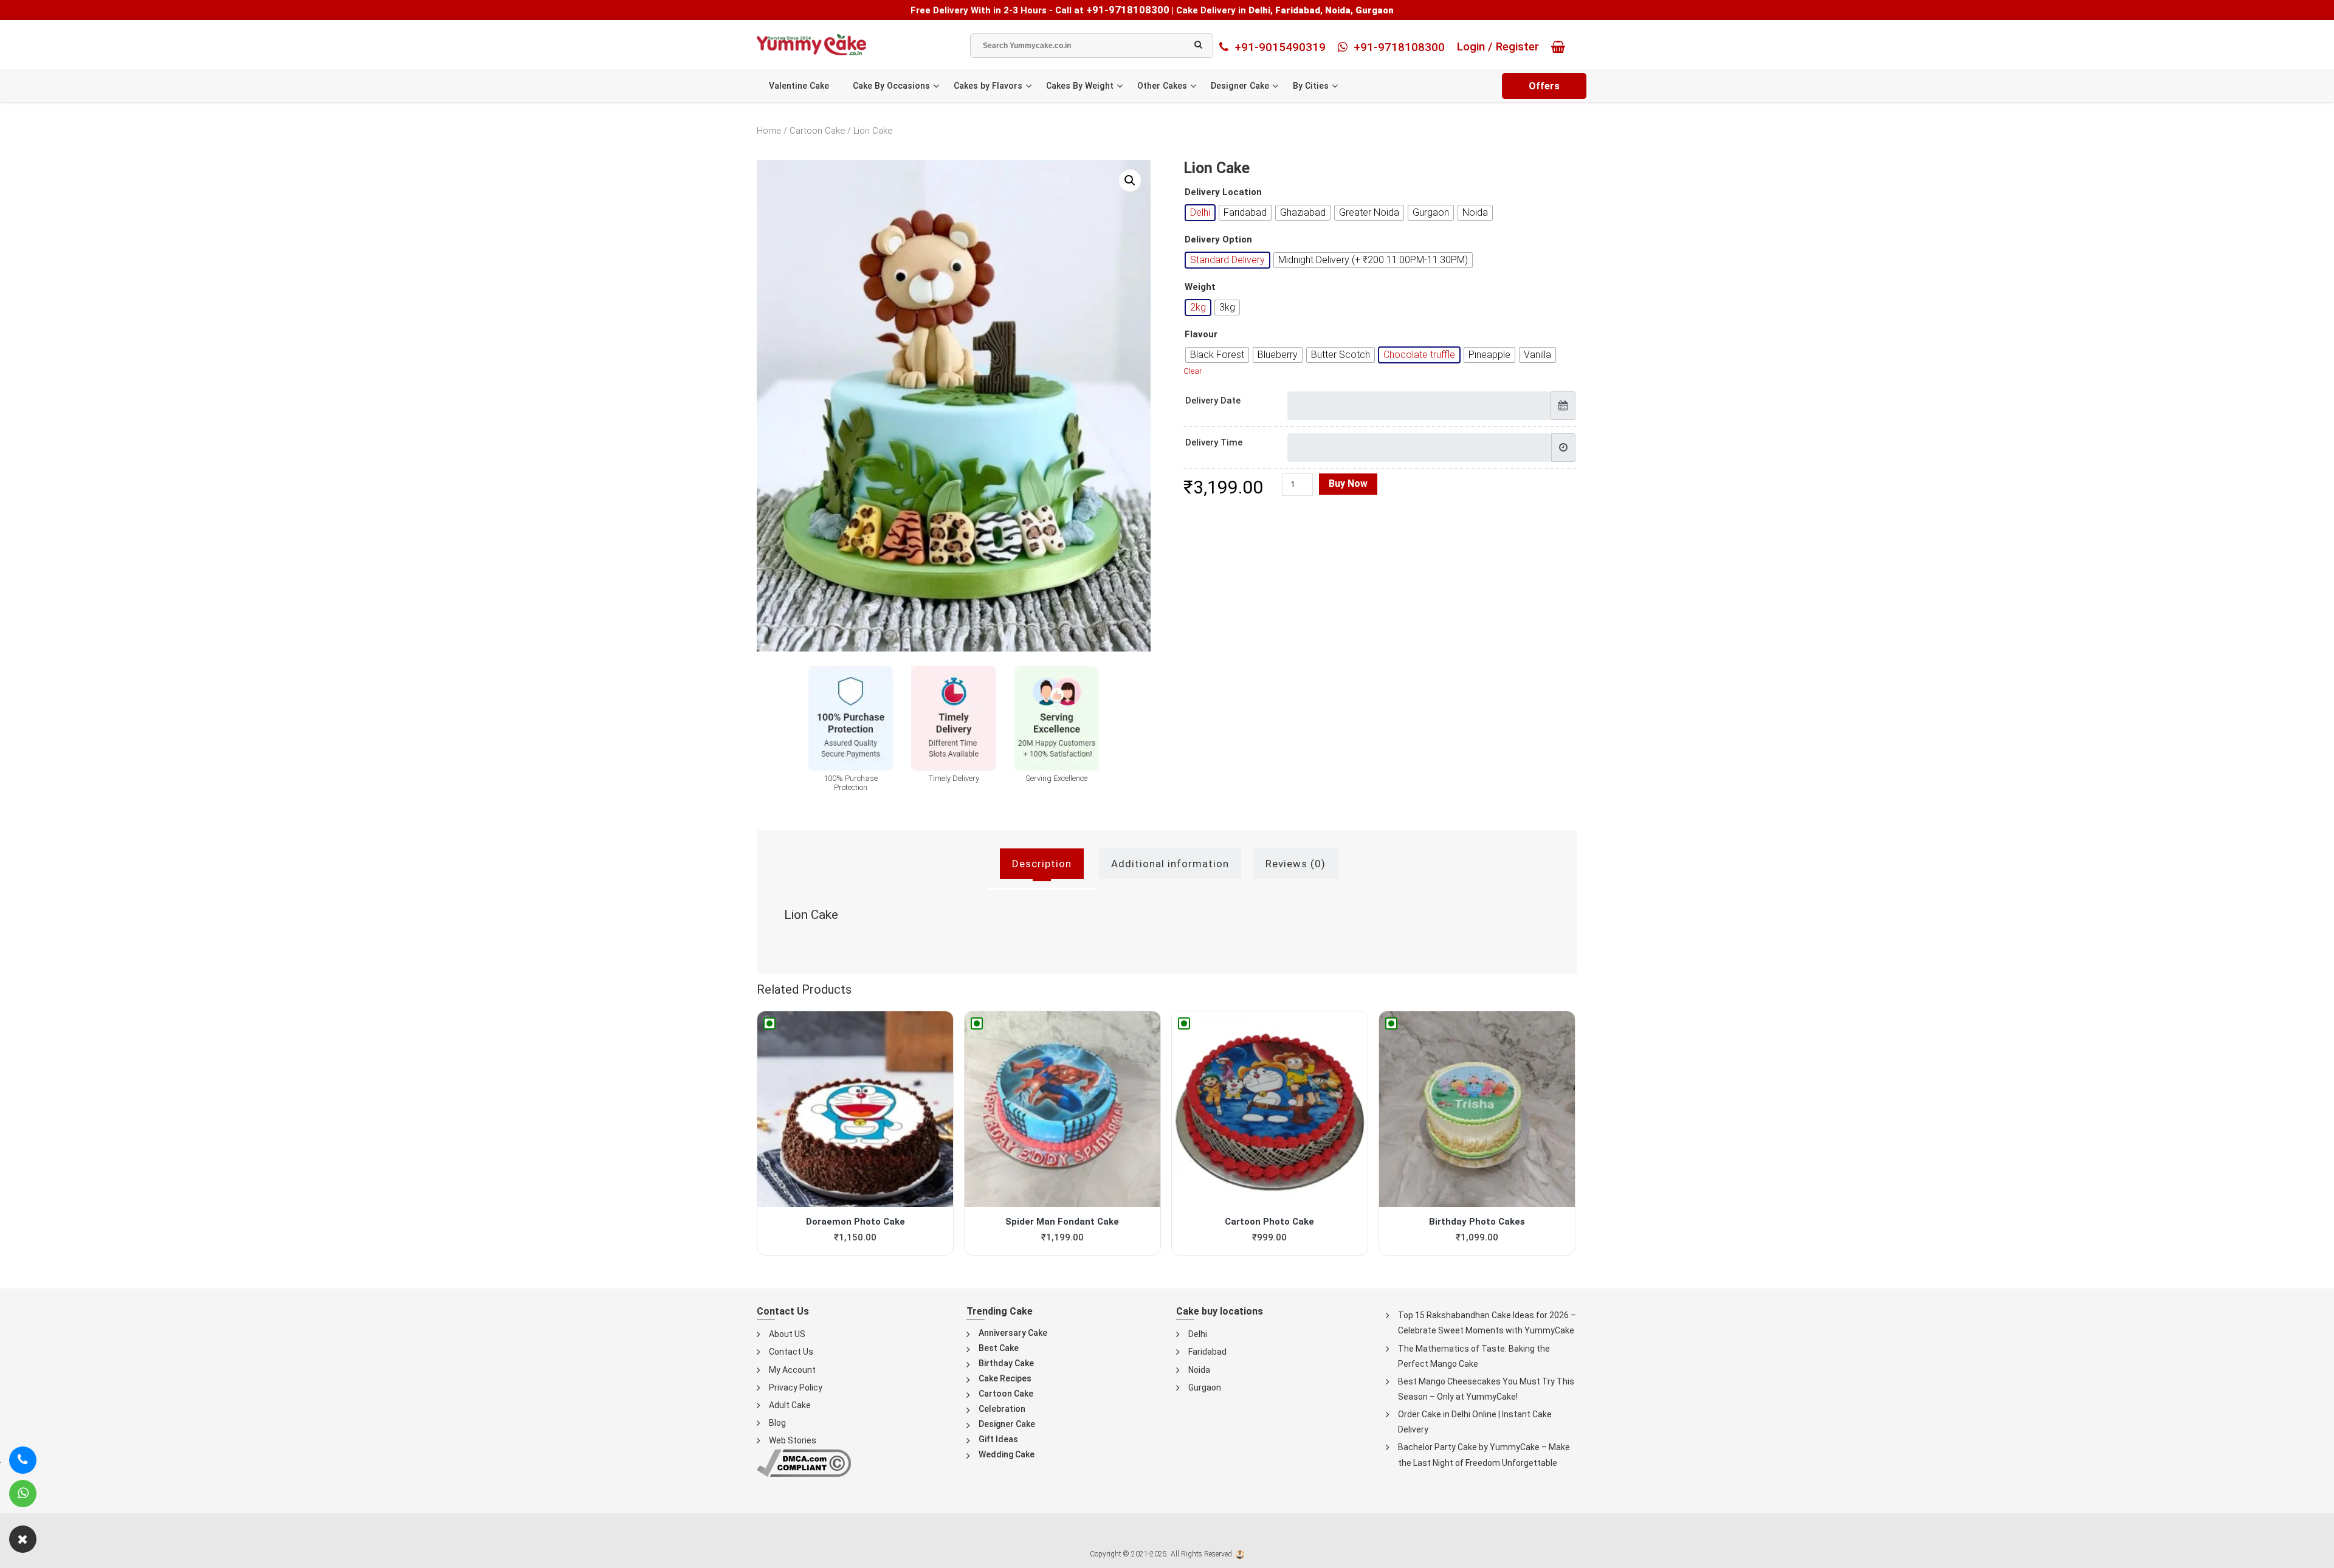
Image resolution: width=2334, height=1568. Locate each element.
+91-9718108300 (1128, 10)
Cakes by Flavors (988, 86)
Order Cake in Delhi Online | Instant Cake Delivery (1475, 1422)
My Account (792, 1370)
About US (787, 1334)
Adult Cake (790, 1405)
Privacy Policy (796, 1387)
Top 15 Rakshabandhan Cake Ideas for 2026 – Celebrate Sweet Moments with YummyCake (1487, 1323)
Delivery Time (1214, 442)
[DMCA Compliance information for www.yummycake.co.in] (804, 1463)
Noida (1199, 1370)
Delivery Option (1218, 240)
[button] (1130, 181)
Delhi (1198, 1334)
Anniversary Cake (1013, 1333)
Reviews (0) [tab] (1296, 864)
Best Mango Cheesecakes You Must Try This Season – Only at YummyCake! (1486, 1389)
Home (769, 131)
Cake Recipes (1005, 1378)
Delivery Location (1223, 192)
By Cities (1311, 86)
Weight (1200, 287)
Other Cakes (1162, 86)
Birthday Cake (1006, 1363)
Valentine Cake (799, 86)
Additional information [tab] (1170, 864)
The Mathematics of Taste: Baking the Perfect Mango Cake (1474, 1356)
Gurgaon (1205, 1387)
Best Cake (999, 1348)
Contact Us (791, 1352)
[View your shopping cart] (1561, 47)
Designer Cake (1240, 86)
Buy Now (1348, 483)
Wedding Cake (1007, 1454)
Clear (1193, 371)
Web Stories (793, 1440)
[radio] (1200, 213)
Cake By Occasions (891, 86)
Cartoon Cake (817, 131)
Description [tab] (1042, 864)
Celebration (1002, 1409)
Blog (777, 1423)
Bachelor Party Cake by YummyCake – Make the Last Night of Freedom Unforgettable (1484, 1455)
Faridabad (1207, 1352)
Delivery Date (1213, 401)
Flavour (1201, 335)
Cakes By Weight (1080, 86)
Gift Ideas (998, 1439)
